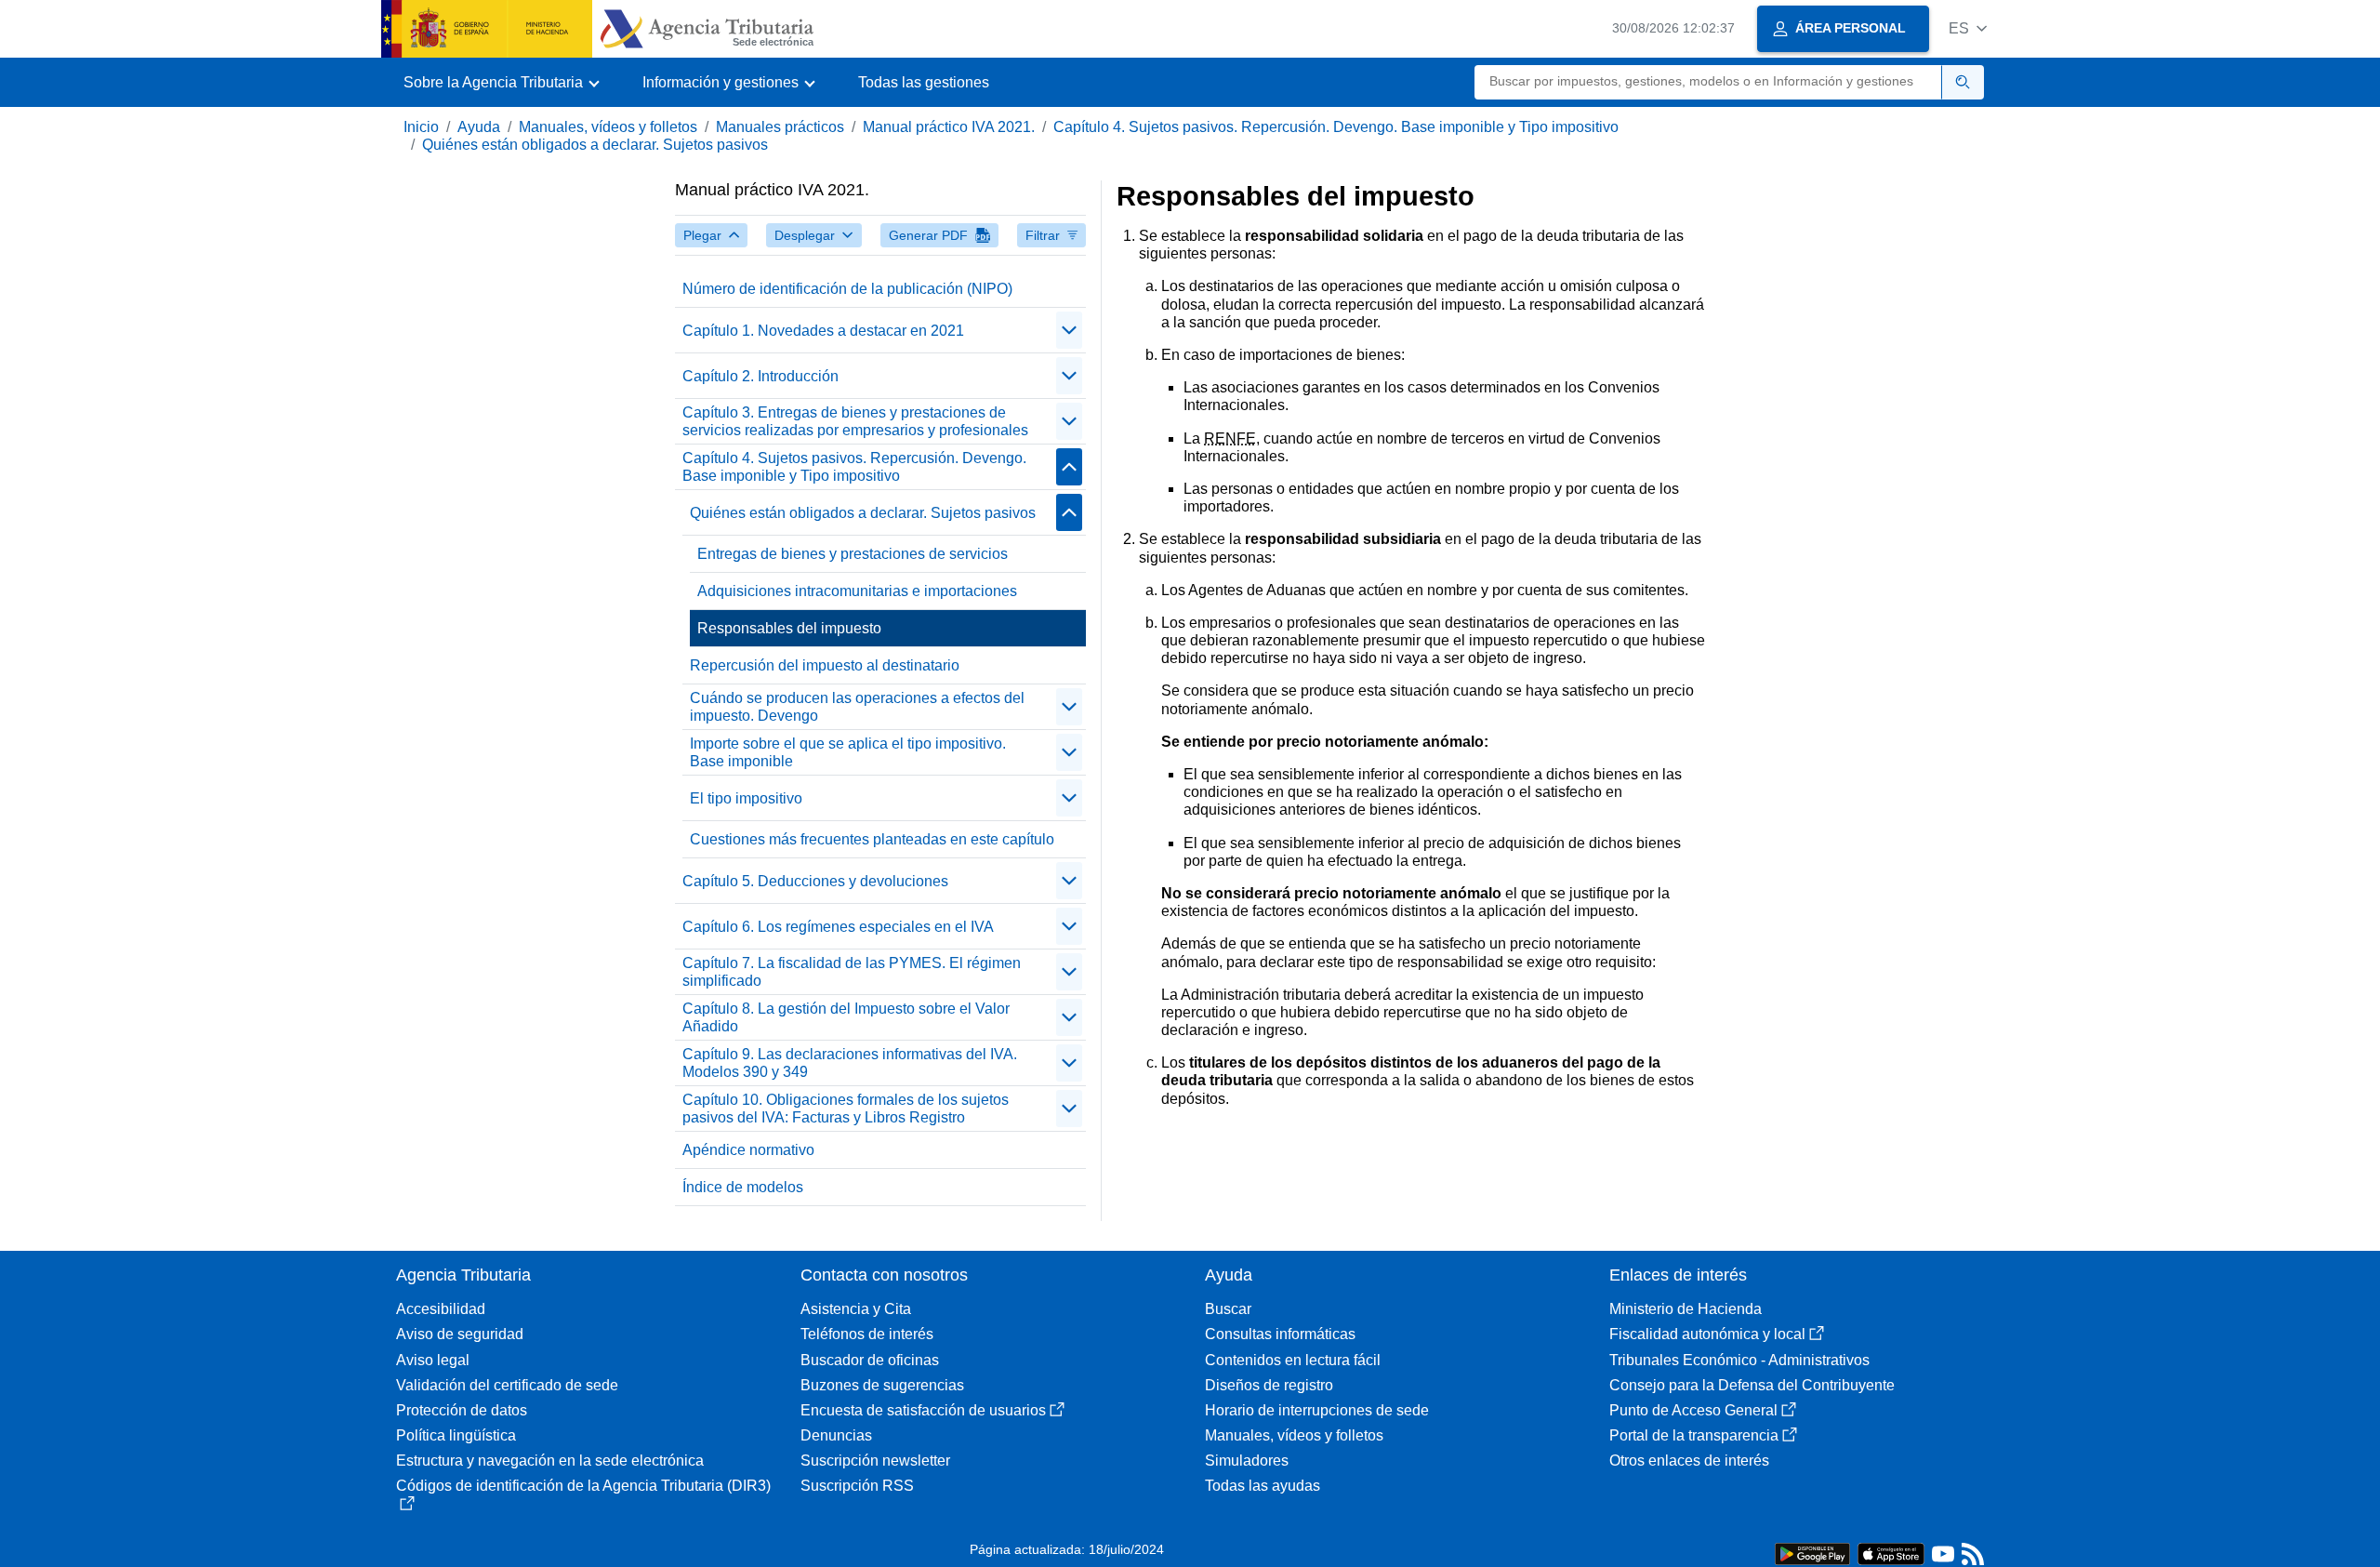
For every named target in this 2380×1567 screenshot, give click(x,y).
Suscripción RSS (857, 1486)
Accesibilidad (441, 1309)
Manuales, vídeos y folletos (608, 127)
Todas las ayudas (1263, 1486)
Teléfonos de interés (867, 1334)
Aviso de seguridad (460, 1334)
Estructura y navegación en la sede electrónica (550, 1461)
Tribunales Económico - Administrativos (1739, 1360)
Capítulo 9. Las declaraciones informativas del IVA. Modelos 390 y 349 (850, 1063)
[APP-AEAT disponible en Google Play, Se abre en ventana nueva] (1812, 1553)
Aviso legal (433, 1360)
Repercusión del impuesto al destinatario (825, 665)
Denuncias (836, 1435)
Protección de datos (462, 1410)
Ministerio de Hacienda (1686, 1309)
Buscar (1228, 1309)
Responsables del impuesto (789, 628)
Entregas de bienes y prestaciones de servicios (853, 554)
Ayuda (479, 127)
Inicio (421, 127)
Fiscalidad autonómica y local (1707, 1334)
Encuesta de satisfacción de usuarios (923, 1410)
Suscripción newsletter (875, 1461)
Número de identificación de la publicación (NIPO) (847, 289)
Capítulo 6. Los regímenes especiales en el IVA (838, 927)
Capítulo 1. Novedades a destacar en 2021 (823, 331)
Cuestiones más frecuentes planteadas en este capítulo (872, 839)
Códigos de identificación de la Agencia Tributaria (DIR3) (583, 1486)
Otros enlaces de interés (1689, 1461)
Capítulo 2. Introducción (760, 376)
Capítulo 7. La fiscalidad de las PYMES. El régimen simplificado (852, 972)
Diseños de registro (1269, 1385)
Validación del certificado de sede (507, 1385)
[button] (1968, 28)
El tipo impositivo (746, 798)
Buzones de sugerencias (882, 1385)
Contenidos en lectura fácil (1293, 1360)
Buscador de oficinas (870, 1360)
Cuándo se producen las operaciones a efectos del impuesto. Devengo (857, 707)
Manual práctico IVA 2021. (949, 127)
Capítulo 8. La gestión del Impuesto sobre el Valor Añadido (846, 1017)
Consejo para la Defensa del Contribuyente (1752, 1385)
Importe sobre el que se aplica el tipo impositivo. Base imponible (848, 752)
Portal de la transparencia (1694, 1435)
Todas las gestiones (924, 82)
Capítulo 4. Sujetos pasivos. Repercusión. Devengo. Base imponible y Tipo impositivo (1336, 127)
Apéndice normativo (748, 1150)
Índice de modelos (743, 1187)
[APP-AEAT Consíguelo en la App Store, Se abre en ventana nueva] (1891, 1553)
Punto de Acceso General (1693, 1410)
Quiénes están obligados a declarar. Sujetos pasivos (595, 145)
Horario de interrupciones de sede (1317, 1410)
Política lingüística (456, 1435)
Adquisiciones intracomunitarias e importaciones (857, 591)
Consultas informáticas (1280, 1334)
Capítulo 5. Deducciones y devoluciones (815, 881)
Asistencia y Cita (856, 1309)
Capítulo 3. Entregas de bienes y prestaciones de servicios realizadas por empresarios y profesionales (855, 421)
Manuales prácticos (780, 127)
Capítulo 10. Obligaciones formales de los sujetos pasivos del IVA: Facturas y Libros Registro (846, 1109)
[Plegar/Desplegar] (1069, 330)
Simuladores (1247, 1461)
